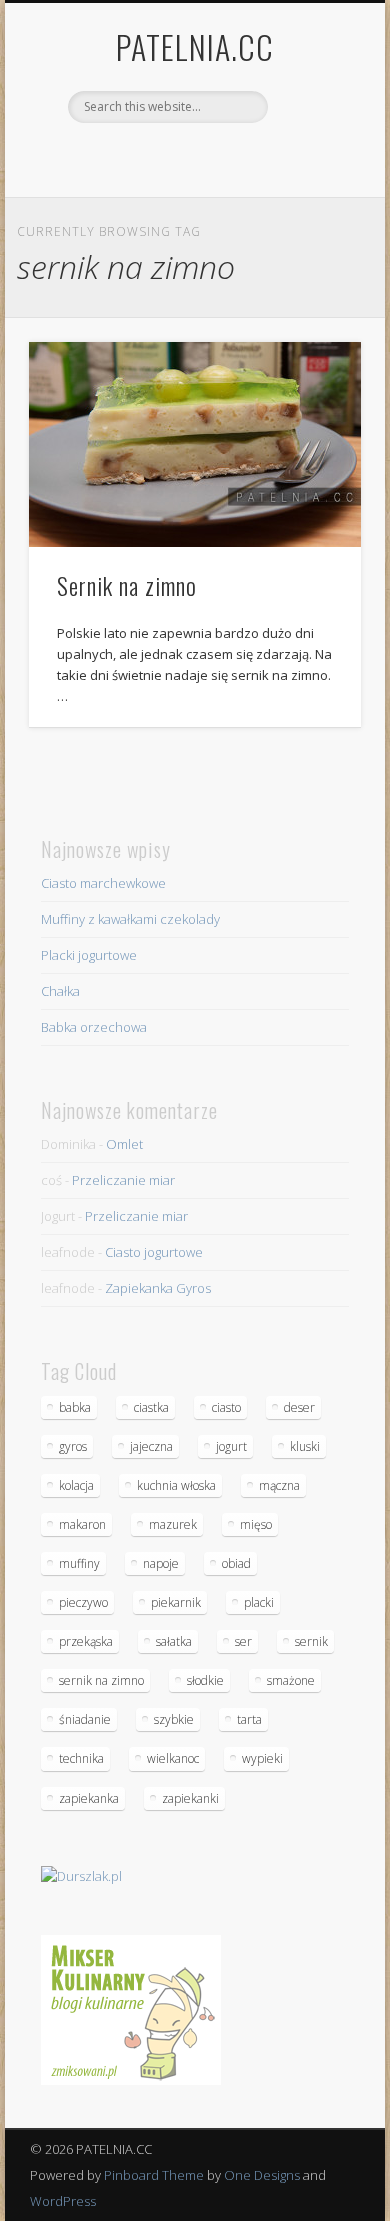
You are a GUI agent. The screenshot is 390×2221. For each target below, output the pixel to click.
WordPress (63, 2201)
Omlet (124, 1144)
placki (259, 1602)
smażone (291, 1680)
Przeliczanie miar (123, 1180)
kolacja (76, 1485)
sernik (311, 1641)
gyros (73, 1446)
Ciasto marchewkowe (103, 883)
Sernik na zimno (127, 585)
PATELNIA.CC (195, 46)
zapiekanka (89, 1798)
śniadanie (85, 1719)
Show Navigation (312, 179)
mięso (256, 1524)
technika (81, 1758)
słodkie (205, 1680)
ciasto (226, 1407)
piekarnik (176, 1602)
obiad (236, 1563)
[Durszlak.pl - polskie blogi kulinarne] (81, 1876)
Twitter (213, 157)
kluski (305, 1446)
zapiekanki (190, 1798)
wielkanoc (173, 1758)
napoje (161, 1563)
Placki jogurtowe (89, 955)
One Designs (262, 2175)
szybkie (174, 1719)
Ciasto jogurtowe (154, 1252)
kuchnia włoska (176, 1485)
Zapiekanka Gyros (158, 1288)
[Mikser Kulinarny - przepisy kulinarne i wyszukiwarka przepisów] (131, 2080)
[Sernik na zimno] (195, 444)
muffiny (79, 1563)
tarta (249, 1719)
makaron (82, 1524)
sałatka (174, 1641)
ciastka (151, 1407)
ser (243, 1641)
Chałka (60, 991)
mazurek (173, 1524)
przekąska (86, 1641)
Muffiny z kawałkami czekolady (130, 919)
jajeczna (151, 1446)
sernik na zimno (101, 1680)
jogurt (231, 1446)
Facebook (172, 157)
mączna (279, 1485)
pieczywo (83, 1602)
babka (75, 1407)
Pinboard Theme (154, 2175)
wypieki (262, 1758)
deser (299, 1407)
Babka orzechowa (94, 1027)
